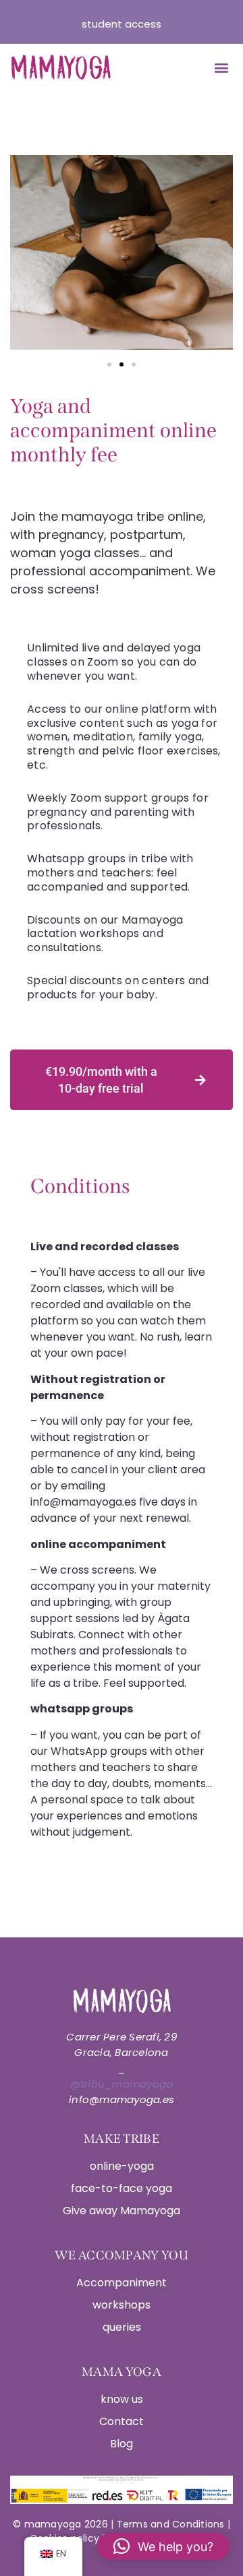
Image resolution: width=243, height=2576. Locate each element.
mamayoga (51, 2524)
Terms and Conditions (172, 2524)
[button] (221, 68)
